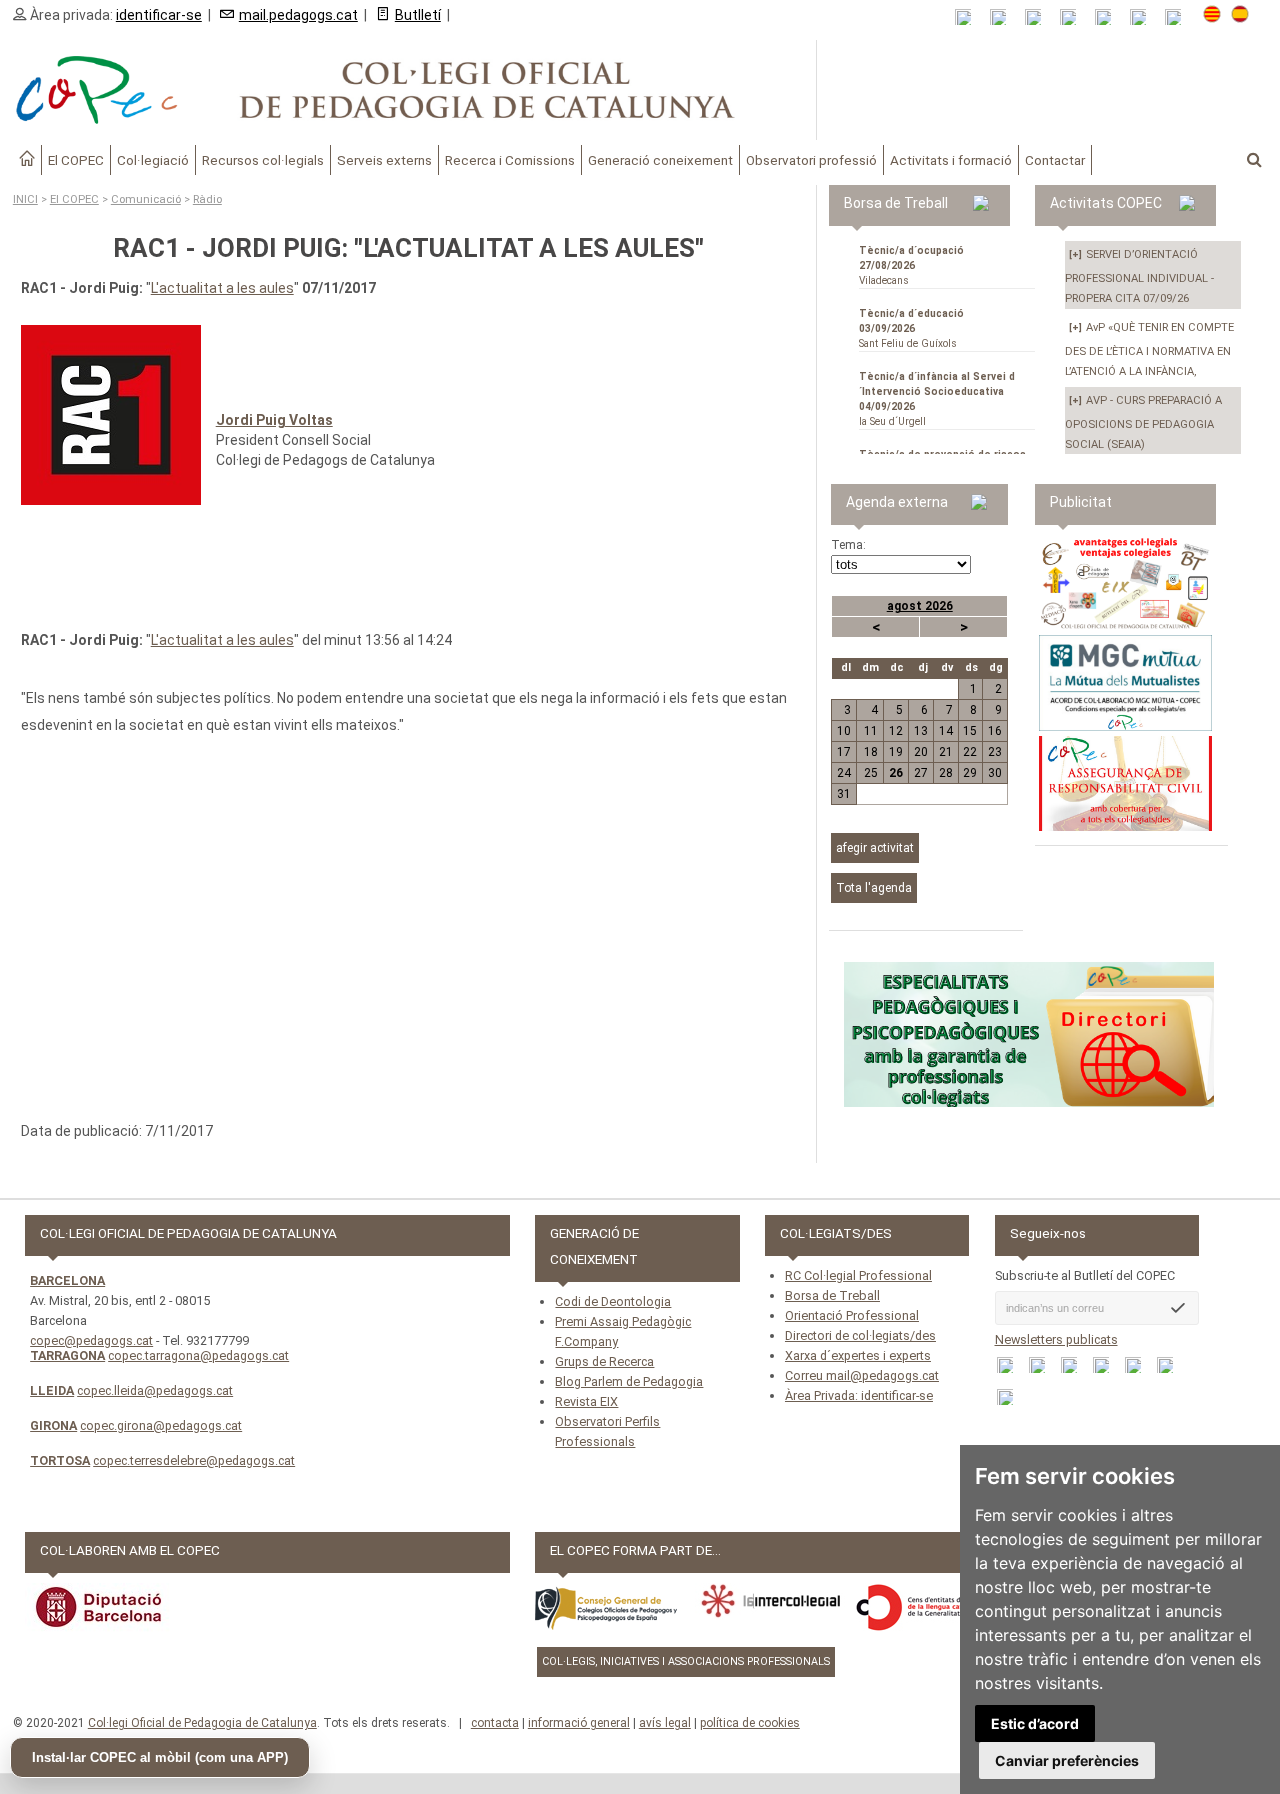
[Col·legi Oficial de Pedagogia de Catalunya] (408, 90)
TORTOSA (60, 1460)
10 (844, 731)
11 (871, 731)
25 (871, 773)
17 (844, 752)
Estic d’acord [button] (1035, 1723)
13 (921, 731)
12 (896, 731)
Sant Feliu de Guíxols (911, 328)
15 (970, 731)
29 (970, 773)
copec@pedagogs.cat (91, 1340)
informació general (579, 1723)
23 (995, 752)
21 (946, 752)
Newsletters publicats (1056, 1339)
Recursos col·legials (263, 160)
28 (946, 773)
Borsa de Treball (832, 1295)
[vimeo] (1179, 17)
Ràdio (207, 199)
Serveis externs (384, 160)
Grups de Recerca (604, 1361)
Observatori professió (811, 160)
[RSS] (969, 17)
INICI (25, 199)
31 (844, 794)
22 (970, 752)
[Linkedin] (1109, 17)
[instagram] (1144, 17)
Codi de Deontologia (613, 1301)
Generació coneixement (660, 160)
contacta (495, 1723)
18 (871, 752)
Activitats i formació (951, 160)
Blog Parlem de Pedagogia (629, 1381)
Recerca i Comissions (510, 160)
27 (921, 773)
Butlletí (418, 15)
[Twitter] (1074, 17)
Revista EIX (586, 1401)
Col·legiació (153, 160)
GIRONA (53, 1425)
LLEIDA (52, 1390)
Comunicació (146, 199)
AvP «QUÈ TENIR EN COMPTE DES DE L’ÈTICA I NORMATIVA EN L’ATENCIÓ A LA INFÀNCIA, (1149, 349)
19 (896, 752)
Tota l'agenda (874, 888)
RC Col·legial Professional (858, 1275)
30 (995, 773)
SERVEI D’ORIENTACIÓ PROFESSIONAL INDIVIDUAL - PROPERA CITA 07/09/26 (1139, 276)
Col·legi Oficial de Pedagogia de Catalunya (202, 1723)
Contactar (1055, 160)
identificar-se (159, 15)
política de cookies (750, 1723)
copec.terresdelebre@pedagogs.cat (194, 1460)
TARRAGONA (67, 1355)
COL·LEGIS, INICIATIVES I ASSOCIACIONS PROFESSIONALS (686, 1661)
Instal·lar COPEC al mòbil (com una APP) (160, 1757)
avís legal (665, 1723)
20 (921, 752)
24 (844, 773)
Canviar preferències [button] (1067, 1760)
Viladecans (911, 265)
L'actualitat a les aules (222, 288)
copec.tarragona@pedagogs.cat (198, 1355)
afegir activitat (875, 848)
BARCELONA (67, 1280)
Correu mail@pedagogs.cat (862, 1375)
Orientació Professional (852, 1315)
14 (946, 731)
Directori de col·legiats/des (860, 1335)
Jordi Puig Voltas (274, 420)
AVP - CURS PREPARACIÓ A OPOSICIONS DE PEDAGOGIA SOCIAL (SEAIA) (1143, 422)
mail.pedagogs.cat (298, 15)
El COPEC (76, 160)
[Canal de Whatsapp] (1004, 17)
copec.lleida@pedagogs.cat (155, 1390)
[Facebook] (1039, 17)
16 (995, 731)
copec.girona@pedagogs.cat (161, 1425)
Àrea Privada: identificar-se (859, 1395)
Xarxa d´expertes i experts (858, 1355)
